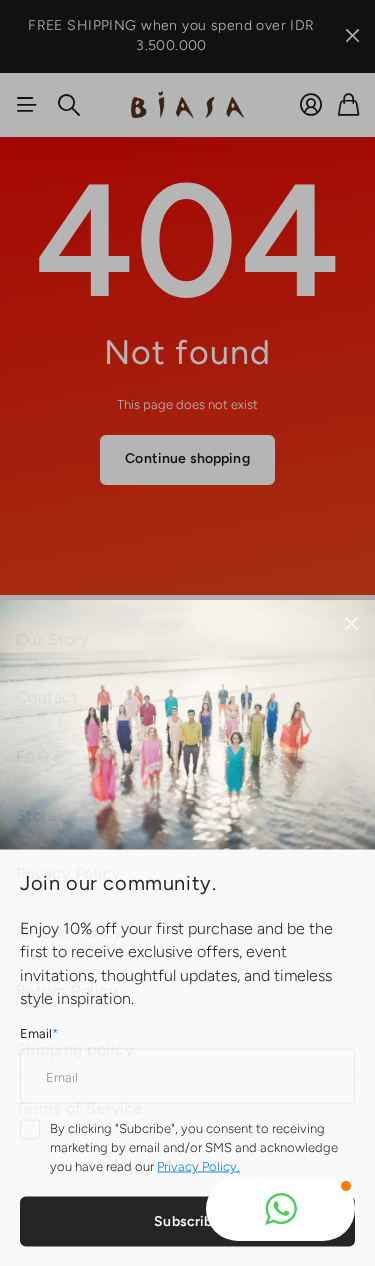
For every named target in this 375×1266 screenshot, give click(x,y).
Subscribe (187, 1219)
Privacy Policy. (198, 1164)
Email (39, 1031)
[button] (280, 1209)
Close (351, 622)
